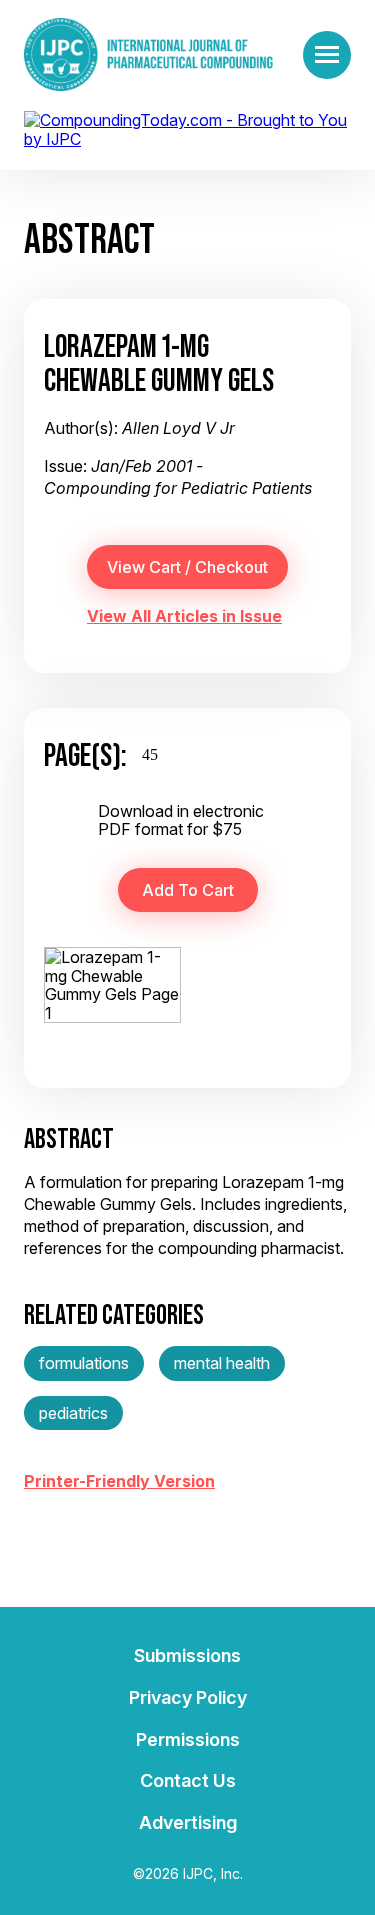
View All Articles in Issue (184, 616)
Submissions (187, 1655)
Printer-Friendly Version (119, 1481)
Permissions (188, 1739)
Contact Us (188, 1780)
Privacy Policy (188, 1697)
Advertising (188, 1822)
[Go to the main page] (148, 54)
